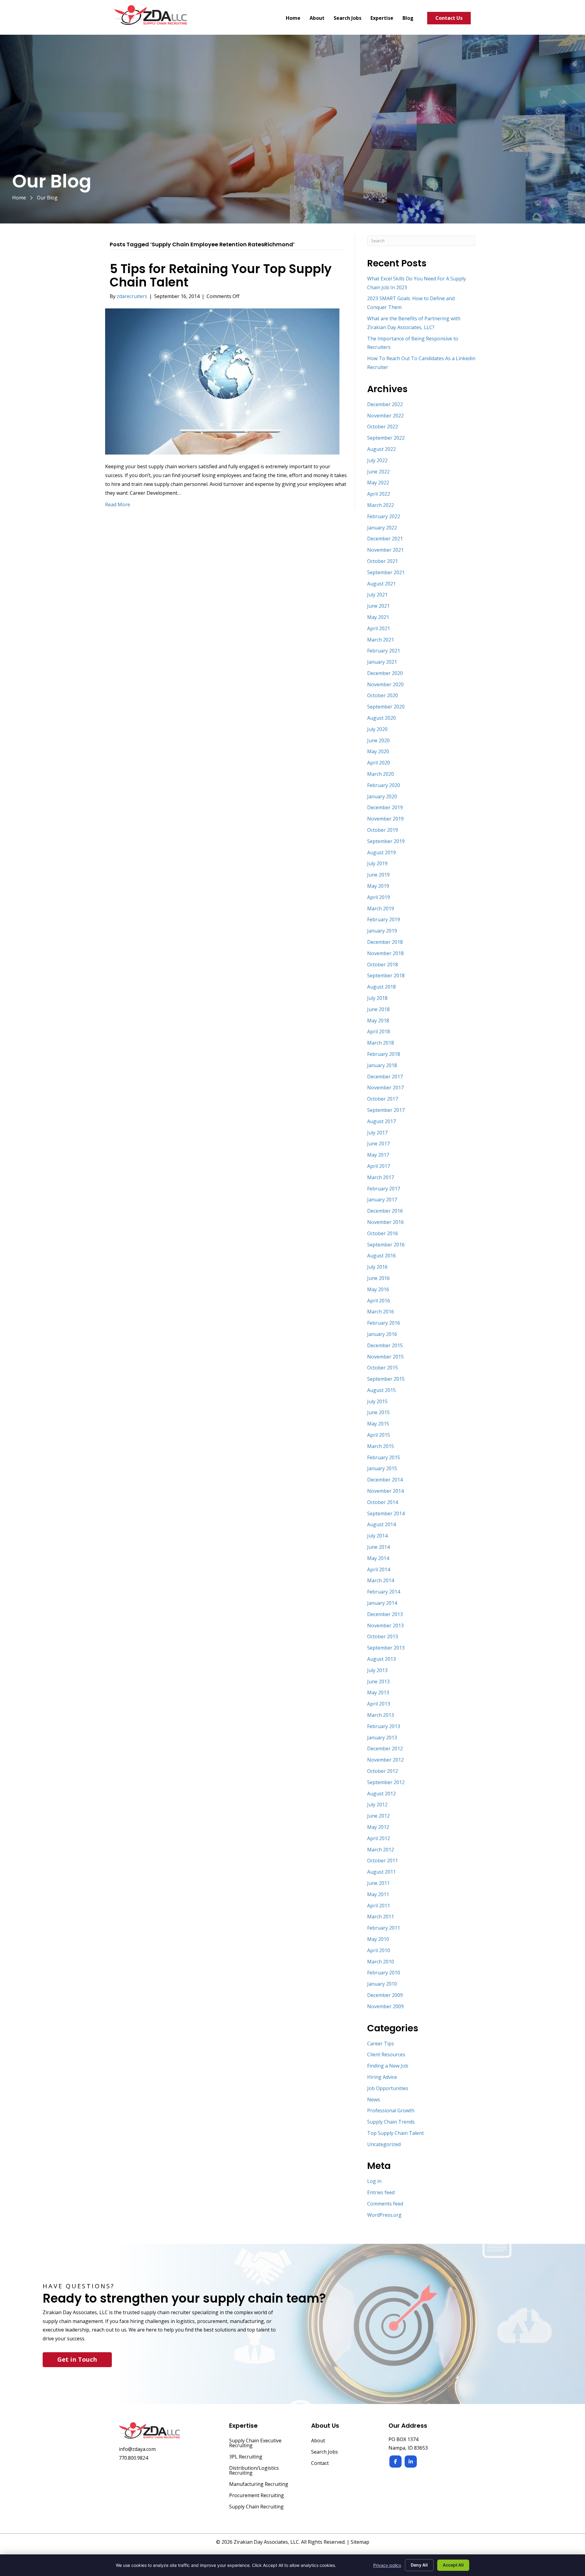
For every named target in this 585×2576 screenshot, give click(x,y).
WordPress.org (384, 2215)
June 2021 (378, 606)
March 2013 (381, 1715)
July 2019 (377, 863)
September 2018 (386, 975)
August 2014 (381, 1524)
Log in (374, 2181)
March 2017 (381, 1177)
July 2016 (377, 1267)
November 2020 (385, 684)
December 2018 (385, 942)
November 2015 (385, 1357)
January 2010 (382, 1984)
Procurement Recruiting (257, 2496)
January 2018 (382, 1065)
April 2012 (379, 1838)
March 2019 (381, 908)
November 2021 (385, 550)
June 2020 (378, 740)
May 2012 (378, 1827)
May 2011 (378, 1894)
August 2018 (381, 987)
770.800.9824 (133, 2458)
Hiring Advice (382, 2077)
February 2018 (384, 1054)
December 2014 (385, 1480)
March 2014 (381, 1580)
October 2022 (383, 427)
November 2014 (385, 1491)
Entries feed (381, 2192)
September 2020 (386, 707)
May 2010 (378, 1939)
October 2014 (383, 1502)
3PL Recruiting (246, 2457)
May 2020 (378, 751)
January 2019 (382, 931)
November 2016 (385, 1222)
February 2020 (384, 785)
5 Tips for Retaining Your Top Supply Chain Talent (221, 276)
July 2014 (377, 1536)
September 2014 (386, 1513)
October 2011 (383, 1861)
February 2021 (384, 651)
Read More (118, 504)
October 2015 (383, 1368)
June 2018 (378, 1009)
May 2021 (378, 617)
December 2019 (385, 807)
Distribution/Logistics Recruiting (254, 2471)
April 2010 (379, 1950)
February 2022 (384, 516)
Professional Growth (391, 2110)
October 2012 (383, 1771)
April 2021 (379, 628)
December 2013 (385, 1614)
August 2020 (381, 718)
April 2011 (379, 1906)
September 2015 (386, 1379)
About (318, 2441)
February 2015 (384, 1457)
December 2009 (385, 1995)
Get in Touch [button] (77, 2359)
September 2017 (386, 1110)
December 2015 (385, 1345)
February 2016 (384, 1323)
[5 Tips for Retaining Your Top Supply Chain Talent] (222, 381)
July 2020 (377, 729)
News (374, 2100)
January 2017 (382, 1200)
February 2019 (384, 919)
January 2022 (382, 528)
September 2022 (386, 438)
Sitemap (360, 2542)
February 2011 (384, 1928)
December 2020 (385, 673)
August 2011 (381, 1872)
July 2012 (377, 1805)
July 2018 (377, 998)
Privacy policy (387, 2565)
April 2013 (379, 1704)
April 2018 (379, 1031)
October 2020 (383, 695)
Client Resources (386, 2054)
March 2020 (381, 774)
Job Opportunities (388, 2088)
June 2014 (378, 1547)
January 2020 (382, 796)
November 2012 (385, 1760)
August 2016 (381, 1256)
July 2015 (377, 1401)
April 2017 (379, 1166)
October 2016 (383, 1233)
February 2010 (384, 1973)
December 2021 (385, 539)
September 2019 (386, 841)
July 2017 (377, 1133)
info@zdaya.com (137, 2449)
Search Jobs (324, 2452)
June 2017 (378, 1144)
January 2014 (382, 1603)
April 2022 (379, 494)
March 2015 (381, 1446)
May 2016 (378, 1289)
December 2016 (385, 1211)
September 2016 (386, 1245)
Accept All (453, 2565)
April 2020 (379, 763)
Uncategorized (384, 2144)
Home (19, 198)
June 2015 (378, 1412)
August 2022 (381, 449)
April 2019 (379, 897)
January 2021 (382, 662)
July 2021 (377, 595)
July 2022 (377, 460)
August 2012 (381, 1794)
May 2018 (378, 1021)
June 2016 (378, 1278)
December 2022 (385, 404)
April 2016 (379, 1301)
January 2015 (382, 1468)
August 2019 (381, 852)
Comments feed (385, 2204)
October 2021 (383, 561)
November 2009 (385, 2006)
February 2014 (384, 1592)
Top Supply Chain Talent (395, 2133)
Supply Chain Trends (391, 2122)
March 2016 (381, 1312)
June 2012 (378, 1816)
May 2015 (378, 1424)
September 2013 (386, 1648)
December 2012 (385, 1748)
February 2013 (384, 1726)
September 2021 (386, 572)
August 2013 (381, 1659)
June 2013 (378, 1682)
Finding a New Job (388, 2066)
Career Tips (381, 2044)
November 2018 (385, 953)
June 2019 (378, 875)
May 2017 (378, 1155)
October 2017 (383, 1099)
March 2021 (381, 640)
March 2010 (381, 1962)
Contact (320, 2464)
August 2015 (381, 1390)
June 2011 (378, 1883)
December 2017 (385, 1077)
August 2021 (381, 584)
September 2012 (386, 1782)
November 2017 (385, 1088)
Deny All (419, 2565)
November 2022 (385, 416)
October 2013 (383, 1636)
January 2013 (382, 1738)
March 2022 (381, 505)
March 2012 (381, 1850)
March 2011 (381, 1917)
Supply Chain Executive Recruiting (255, 2443)
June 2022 (378, 472)
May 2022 (378, 483)
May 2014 (378, 1558)
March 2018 (381, 1043)
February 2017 (384, 1189)
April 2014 (379, 1569)
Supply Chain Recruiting (256, 2507)
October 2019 (383, 830)
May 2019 (378, 886)
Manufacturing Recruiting (259, 2485)
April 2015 (379, 1435)
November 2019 (385, 819)
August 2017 (381, 1121)
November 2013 (385, 1625)
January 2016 (382, 1334)
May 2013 (378, 1692)
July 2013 (377, 1670)
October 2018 (383, 965)
